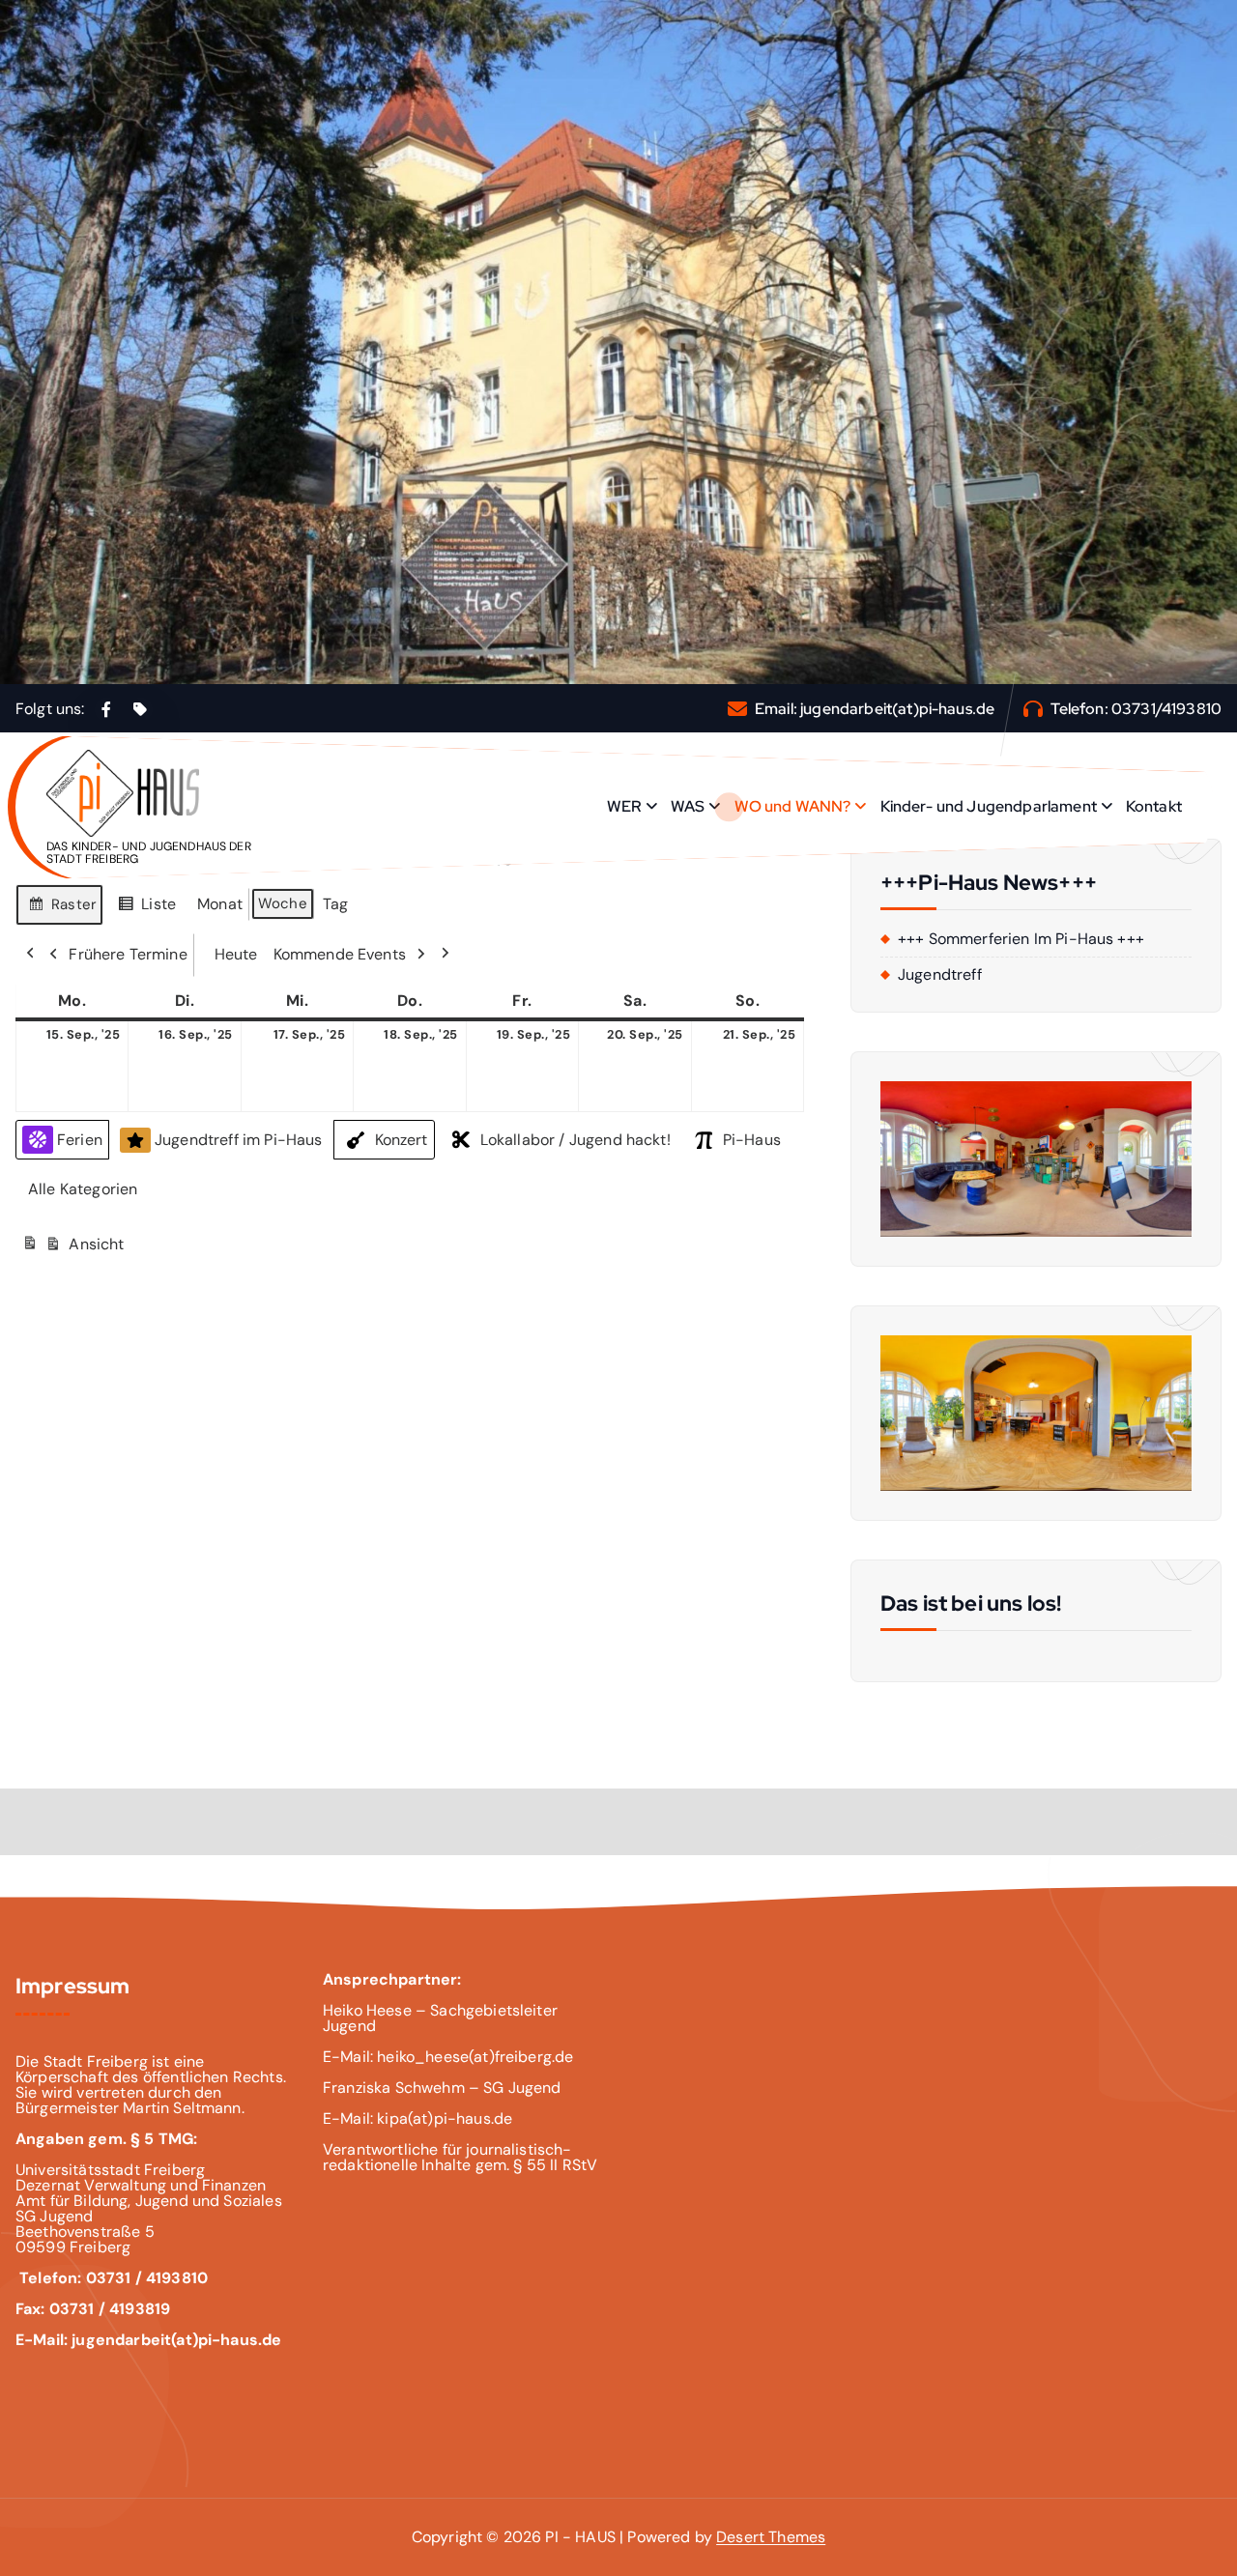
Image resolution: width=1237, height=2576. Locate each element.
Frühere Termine (128, 954)
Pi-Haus (752, 1140)
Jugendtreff (940, 975)
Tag (335, 904)
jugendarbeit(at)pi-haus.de (897, 709)
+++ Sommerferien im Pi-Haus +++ (1021, 939)
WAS (688, 806)
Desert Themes (771, 2537)
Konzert (402, 1140)
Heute (236, 954)
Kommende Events (340, 954)
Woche (283, 903)
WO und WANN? (793, 806)
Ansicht (75, 1250)
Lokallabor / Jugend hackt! (575, 1140)
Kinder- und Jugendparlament (989, 806)
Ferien (80, 1140)
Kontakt (1154, 806)
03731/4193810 (1166, 709)
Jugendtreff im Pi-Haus (239, 1140)
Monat (220, 904)
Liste (146, 909)
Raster (62, 910)
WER (624, 806)
